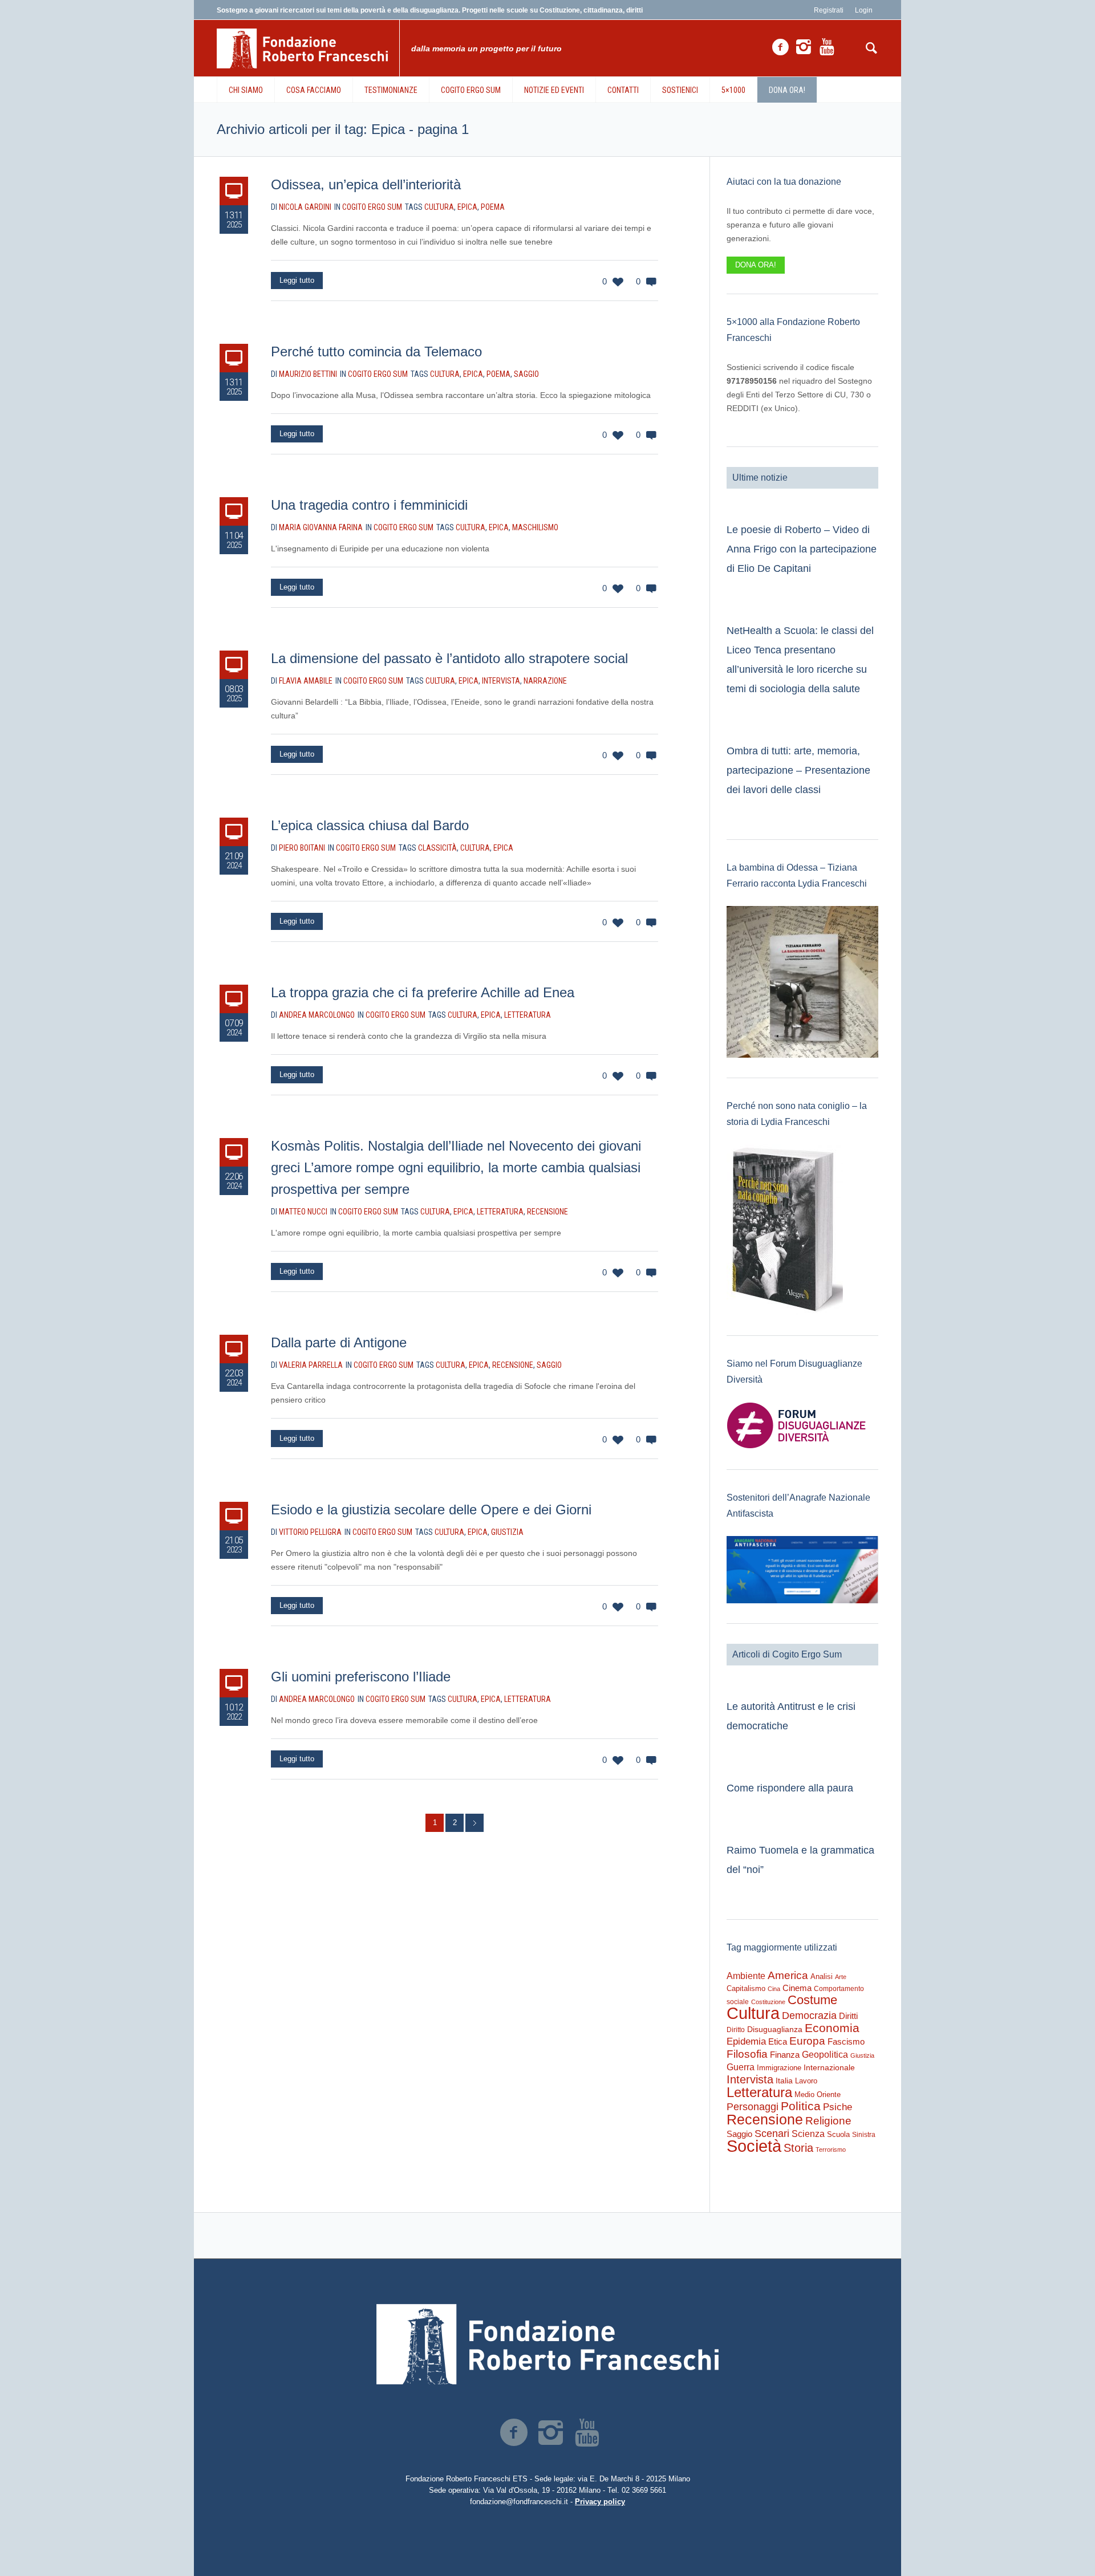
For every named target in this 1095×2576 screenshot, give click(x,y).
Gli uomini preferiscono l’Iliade (361, 1677)
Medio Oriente (818, 2094)
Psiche (838, 2107)
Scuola (838, 2134)
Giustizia (507, 1532)
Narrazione (545, 681)
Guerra (741, 2067)
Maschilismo (535, 527)
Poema (493, 207)
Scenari (772, 2134)
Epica (467, 207)
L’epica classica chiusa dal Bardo (370, 825)
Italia (784, 2081)
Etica (778, 2041)
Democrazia (809, 2016)
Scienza (808, 2134)
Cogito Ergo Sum (372, 207)
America (788, 1975)
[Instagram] (804, 47)
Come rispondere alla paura (790, 1788)
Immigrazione (779, 2068)
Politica (801, 2106)
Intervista (501, 681)
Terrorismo (831, 2150)
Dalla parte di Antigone (339, 1342)
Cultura (439, 207)
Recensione (547, 1212)
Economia (832, 2028)
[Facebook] (780, 47)
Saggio (526, 374)
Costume (812, 2000)
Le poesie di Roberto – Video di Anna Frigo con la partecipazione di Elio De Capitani (802, 549)
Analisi (822, 1976)
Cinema (797, 1988)
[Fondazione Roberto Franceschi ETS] (547, 2344)
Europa (807, 2041)
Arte (841, 1977)
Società (754, 2146)
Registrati (829, 10)
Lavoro (806, 2081)
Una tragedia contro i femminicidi (369, 505)
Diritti (848, 2016)
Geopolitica (825, 2055)
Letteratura (528, 1015)
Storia (798, 2148)
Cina (774, 1989)
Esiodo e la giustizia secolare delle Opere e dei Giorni (431, 1510)
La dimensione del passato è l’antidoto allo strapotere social (449, 658)
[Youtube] (827, 47)
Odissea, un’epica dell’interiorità (366, 184)
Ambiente (746, 1976)
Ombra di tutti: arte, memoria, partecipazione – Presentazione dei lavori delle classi (798, 770)
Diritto (736, 2030)
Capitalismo (746, 1988)
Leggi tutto (297, 280)
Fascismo (846, 2042)
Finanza (785, 2055)
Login (864, 10)
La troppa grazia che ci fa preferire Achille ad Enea (423, 992)
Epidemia (746, 2041)
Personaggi (753, 2106)
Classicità (437, 848)
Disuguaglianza (775, 2029)
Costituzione (768, 2002)
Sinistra (864, 2135)
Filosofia (747, 2054)
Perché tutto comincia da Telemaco (376, 352)
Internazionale (829, 2067)
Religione (828, 2121)
